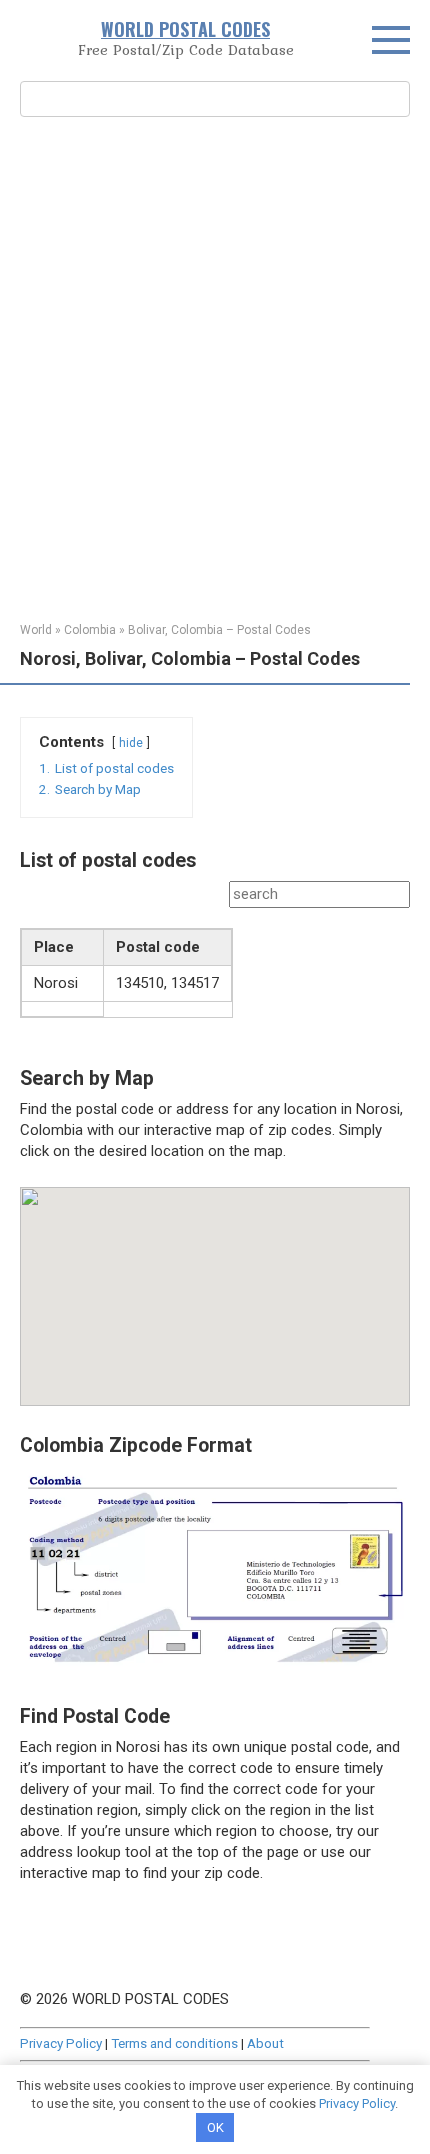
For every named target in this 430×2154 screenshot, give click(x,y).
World (36, 630)
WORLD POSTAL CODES (185, 29)
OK (215, 2127)
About (265, 2043)
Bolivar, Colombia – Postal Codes (219, 630)
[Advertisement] (215, 367)
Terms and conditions (174, 2043)
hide (131, 743)
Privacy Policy (61, 2043)
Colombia (90, 630)
